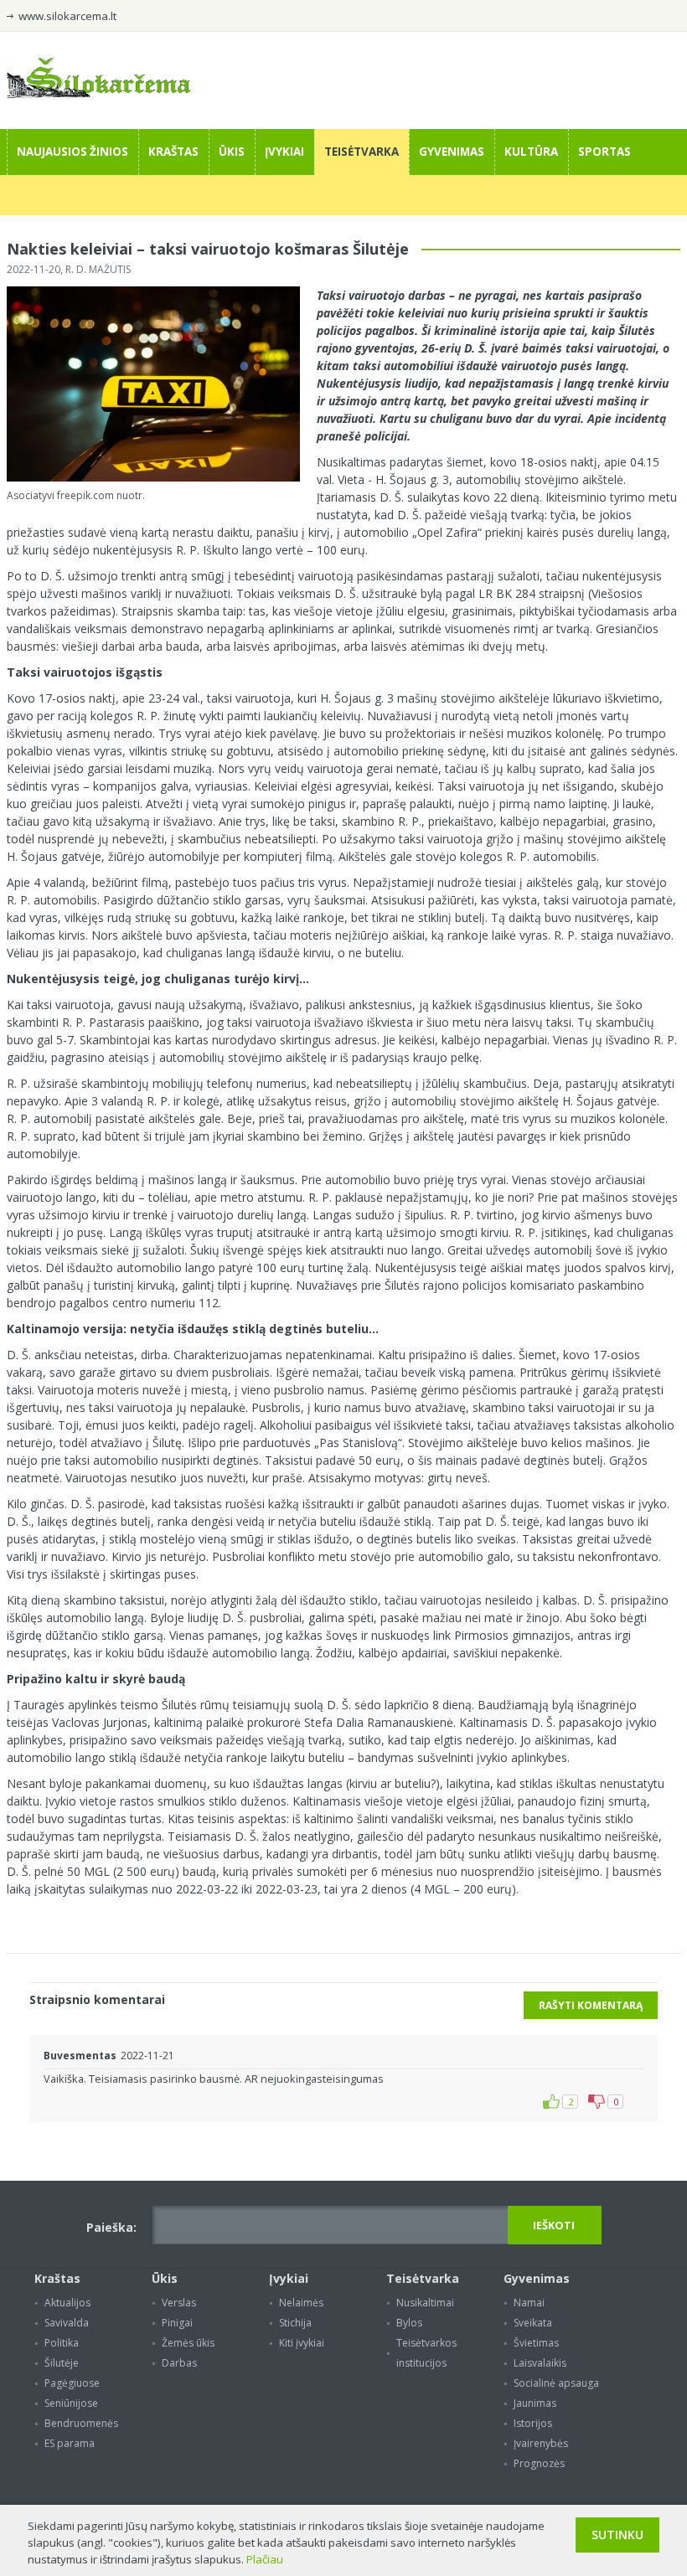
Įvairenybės (541, 2443)
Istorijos (533, 2423)
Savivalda (67, 2323)
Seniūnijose (71, 2403)
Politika (62, 2343)
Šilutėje (62, 2363)
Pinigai (177, 2323)
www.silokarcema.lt (67, 16)
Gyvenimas (452, 152)
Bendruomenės (81, 2423)
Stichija (295, 2323)
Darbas (179, 2363)
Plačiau (265, 2559)
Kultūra (531, 152)
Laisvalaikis (540, 2363)
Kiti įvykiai (302, 2343)
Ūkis (232, 152)
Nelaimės (301, 2303)
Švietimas (536, 2343)
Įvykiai (284, 152)
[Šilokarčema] (99, 94)
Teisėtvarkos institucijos (426, 2353)
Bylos (409, 2323)
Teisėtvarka (362, 152)
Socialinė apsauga (556, 2383)
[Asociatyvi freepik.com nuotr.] (153, 478)
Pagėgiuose (72, 2383)
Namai (529, 2303)
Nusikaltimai (425, 2303)
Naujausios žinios (72, 152)
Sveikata (533, 2323)
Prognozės (539, 2463)
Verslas (179, 2303)
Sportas (604, 152)
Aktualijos (67, 2303)
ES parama (70, 2443)
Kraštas (173, 152)
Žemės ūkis (188, 2343)
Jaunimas (535, 2403)
